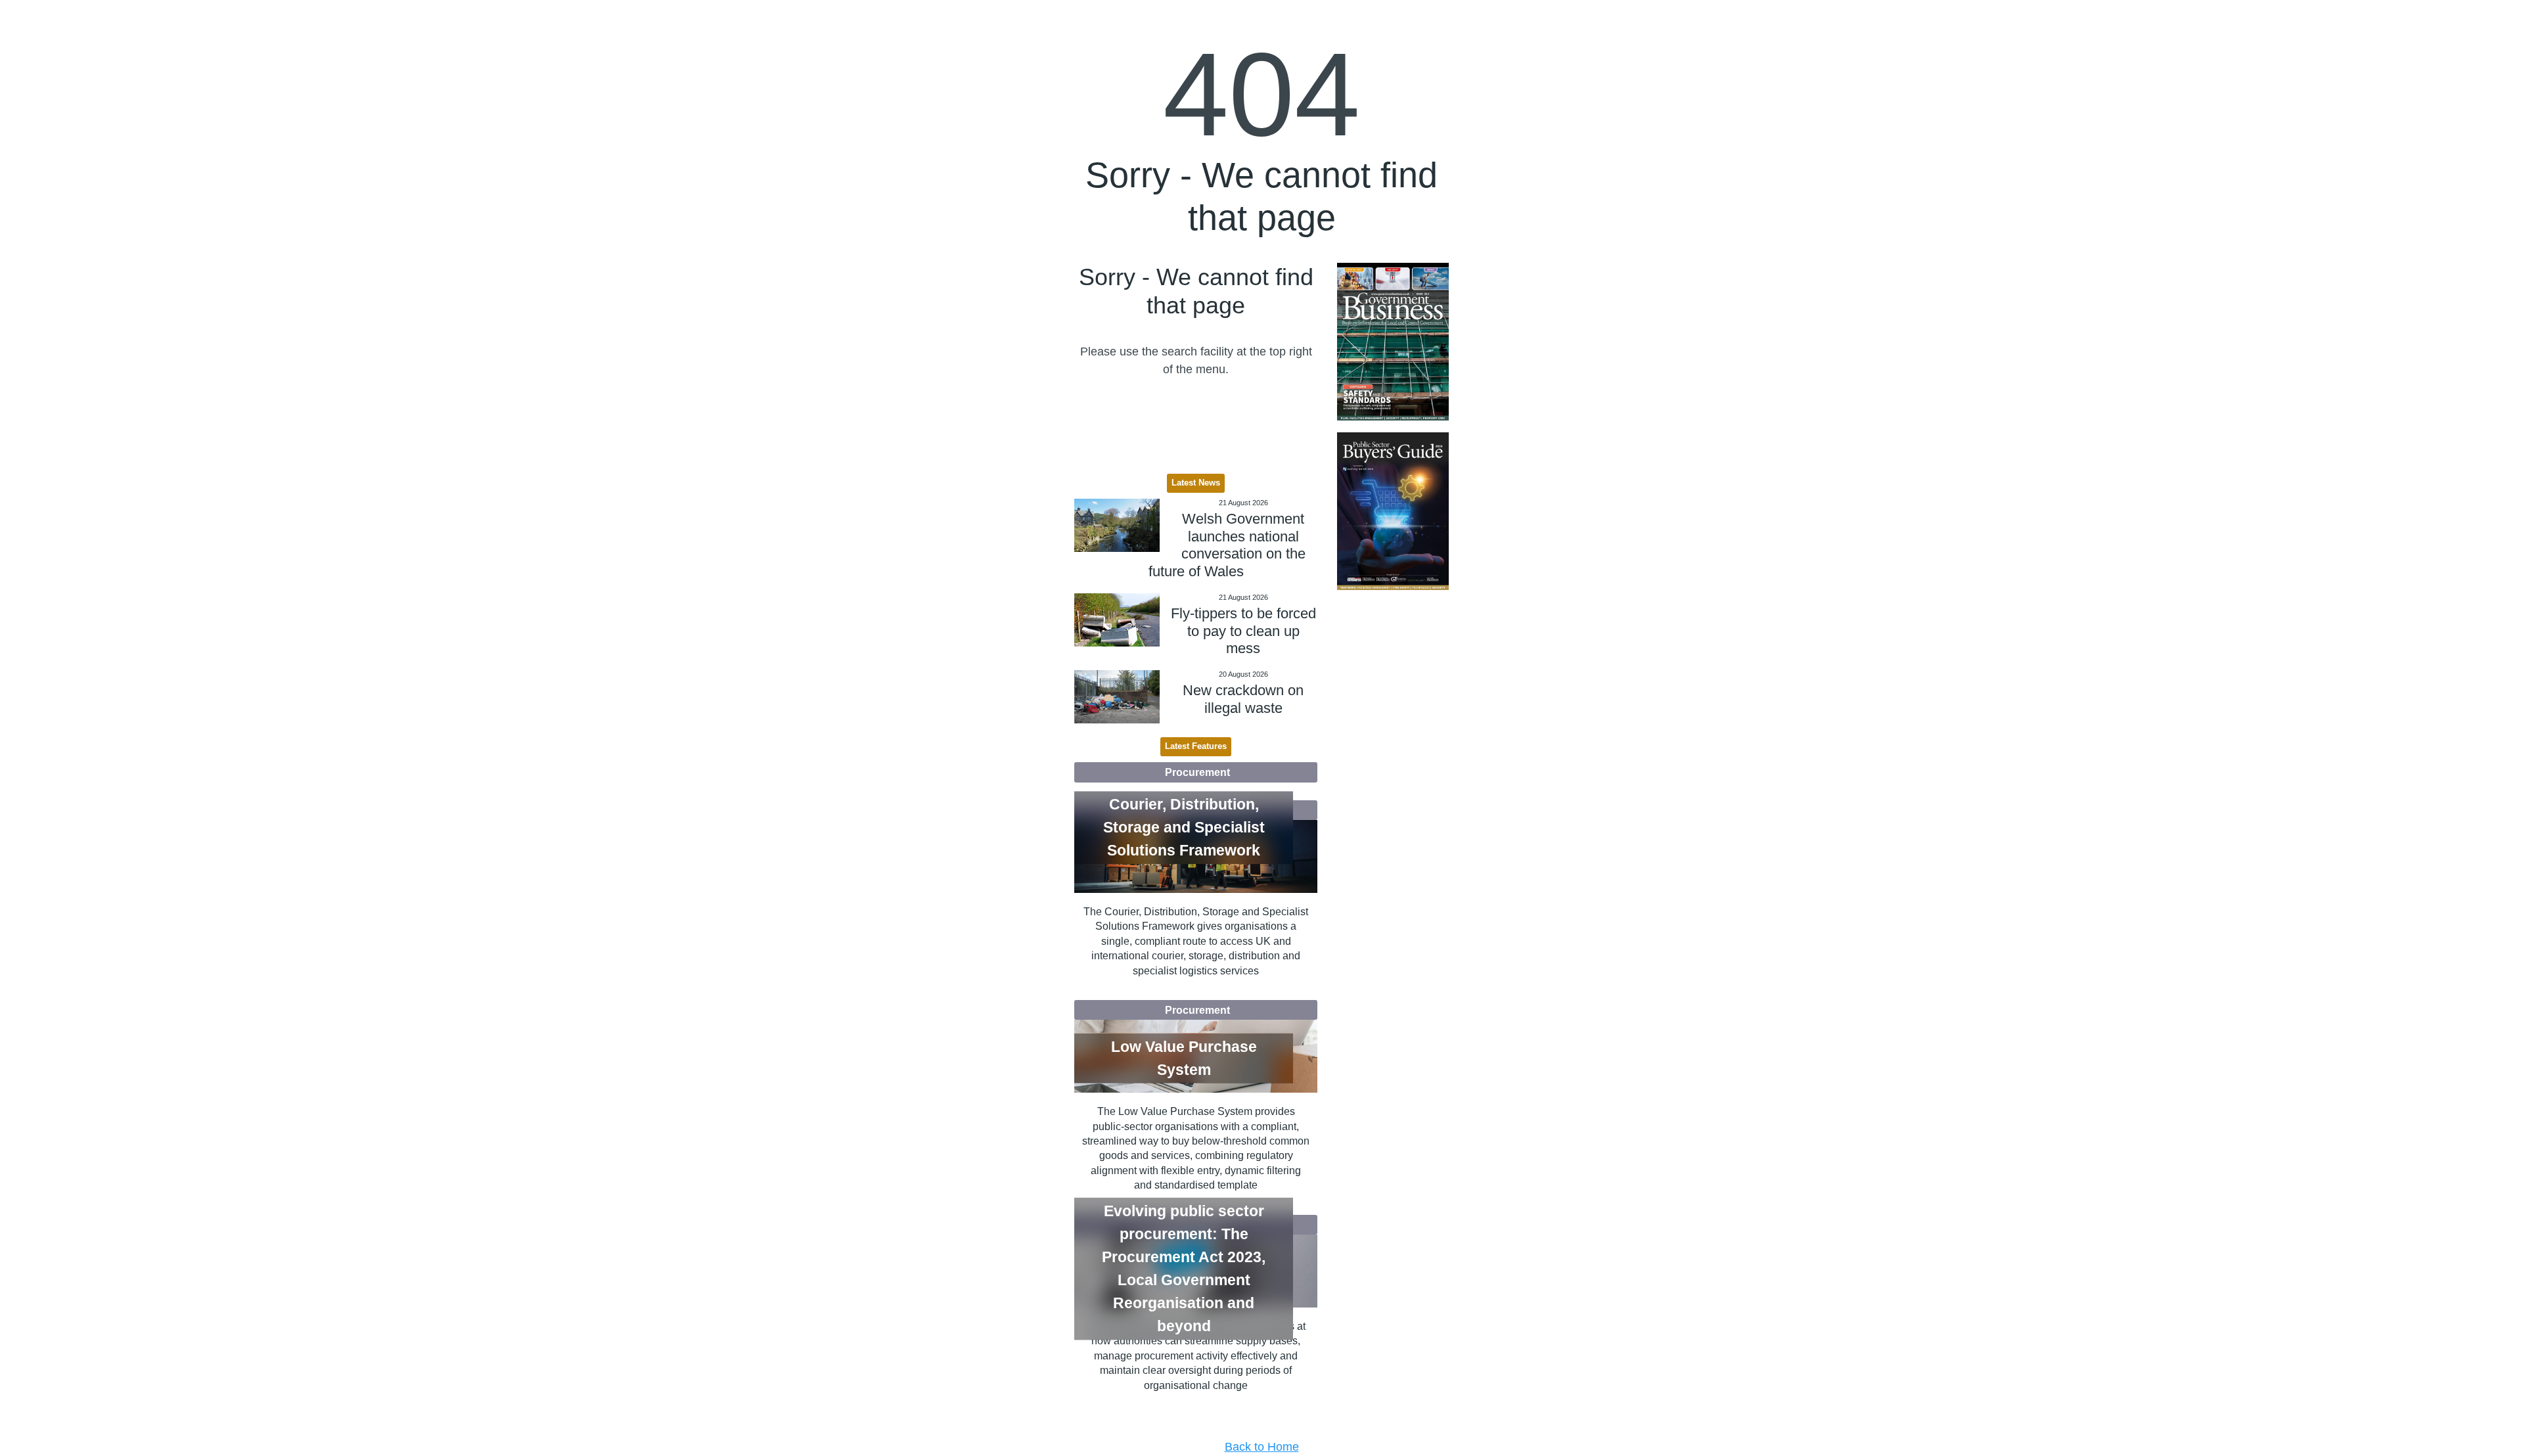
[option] (1393, 342)
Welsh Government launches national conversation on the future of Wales (1227, 545)
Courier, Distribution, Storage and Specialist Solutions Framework (1184, 827)
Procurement (1197, 772)
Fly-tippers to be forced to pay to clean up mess (1243, 631)
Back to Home (1262, 1447)
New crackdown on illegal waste (1243, 699)
